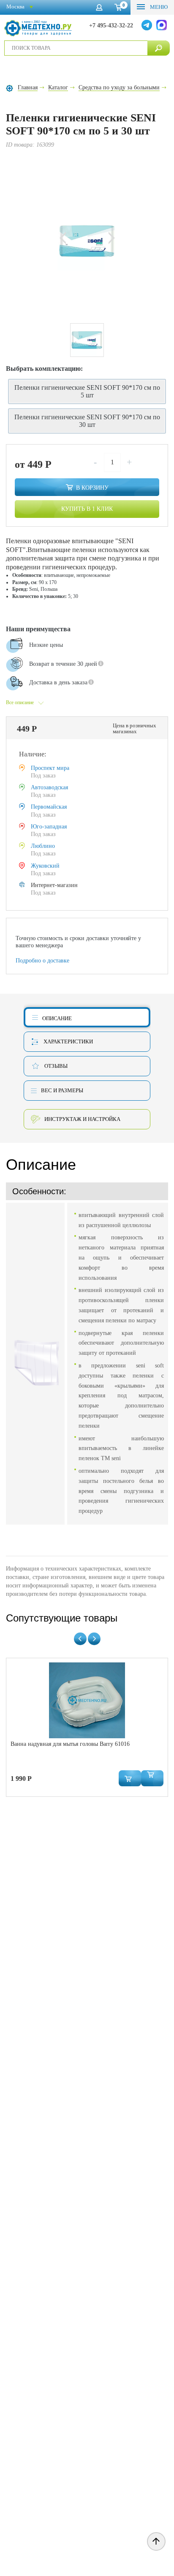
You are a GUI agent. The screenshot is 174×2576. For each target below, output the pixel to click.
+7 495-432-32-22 (111, 25)
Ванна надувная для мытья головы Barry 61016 (70, 1744)
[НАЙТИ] (159, 48)
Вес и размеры (62, 1090)
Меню (158, 7)
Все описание (20, 702)
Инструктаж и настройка (82, 1119)
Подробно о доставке (42, 961)
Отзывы (56, 1066)
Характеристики (68, 1041)
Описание (57, 1018)
